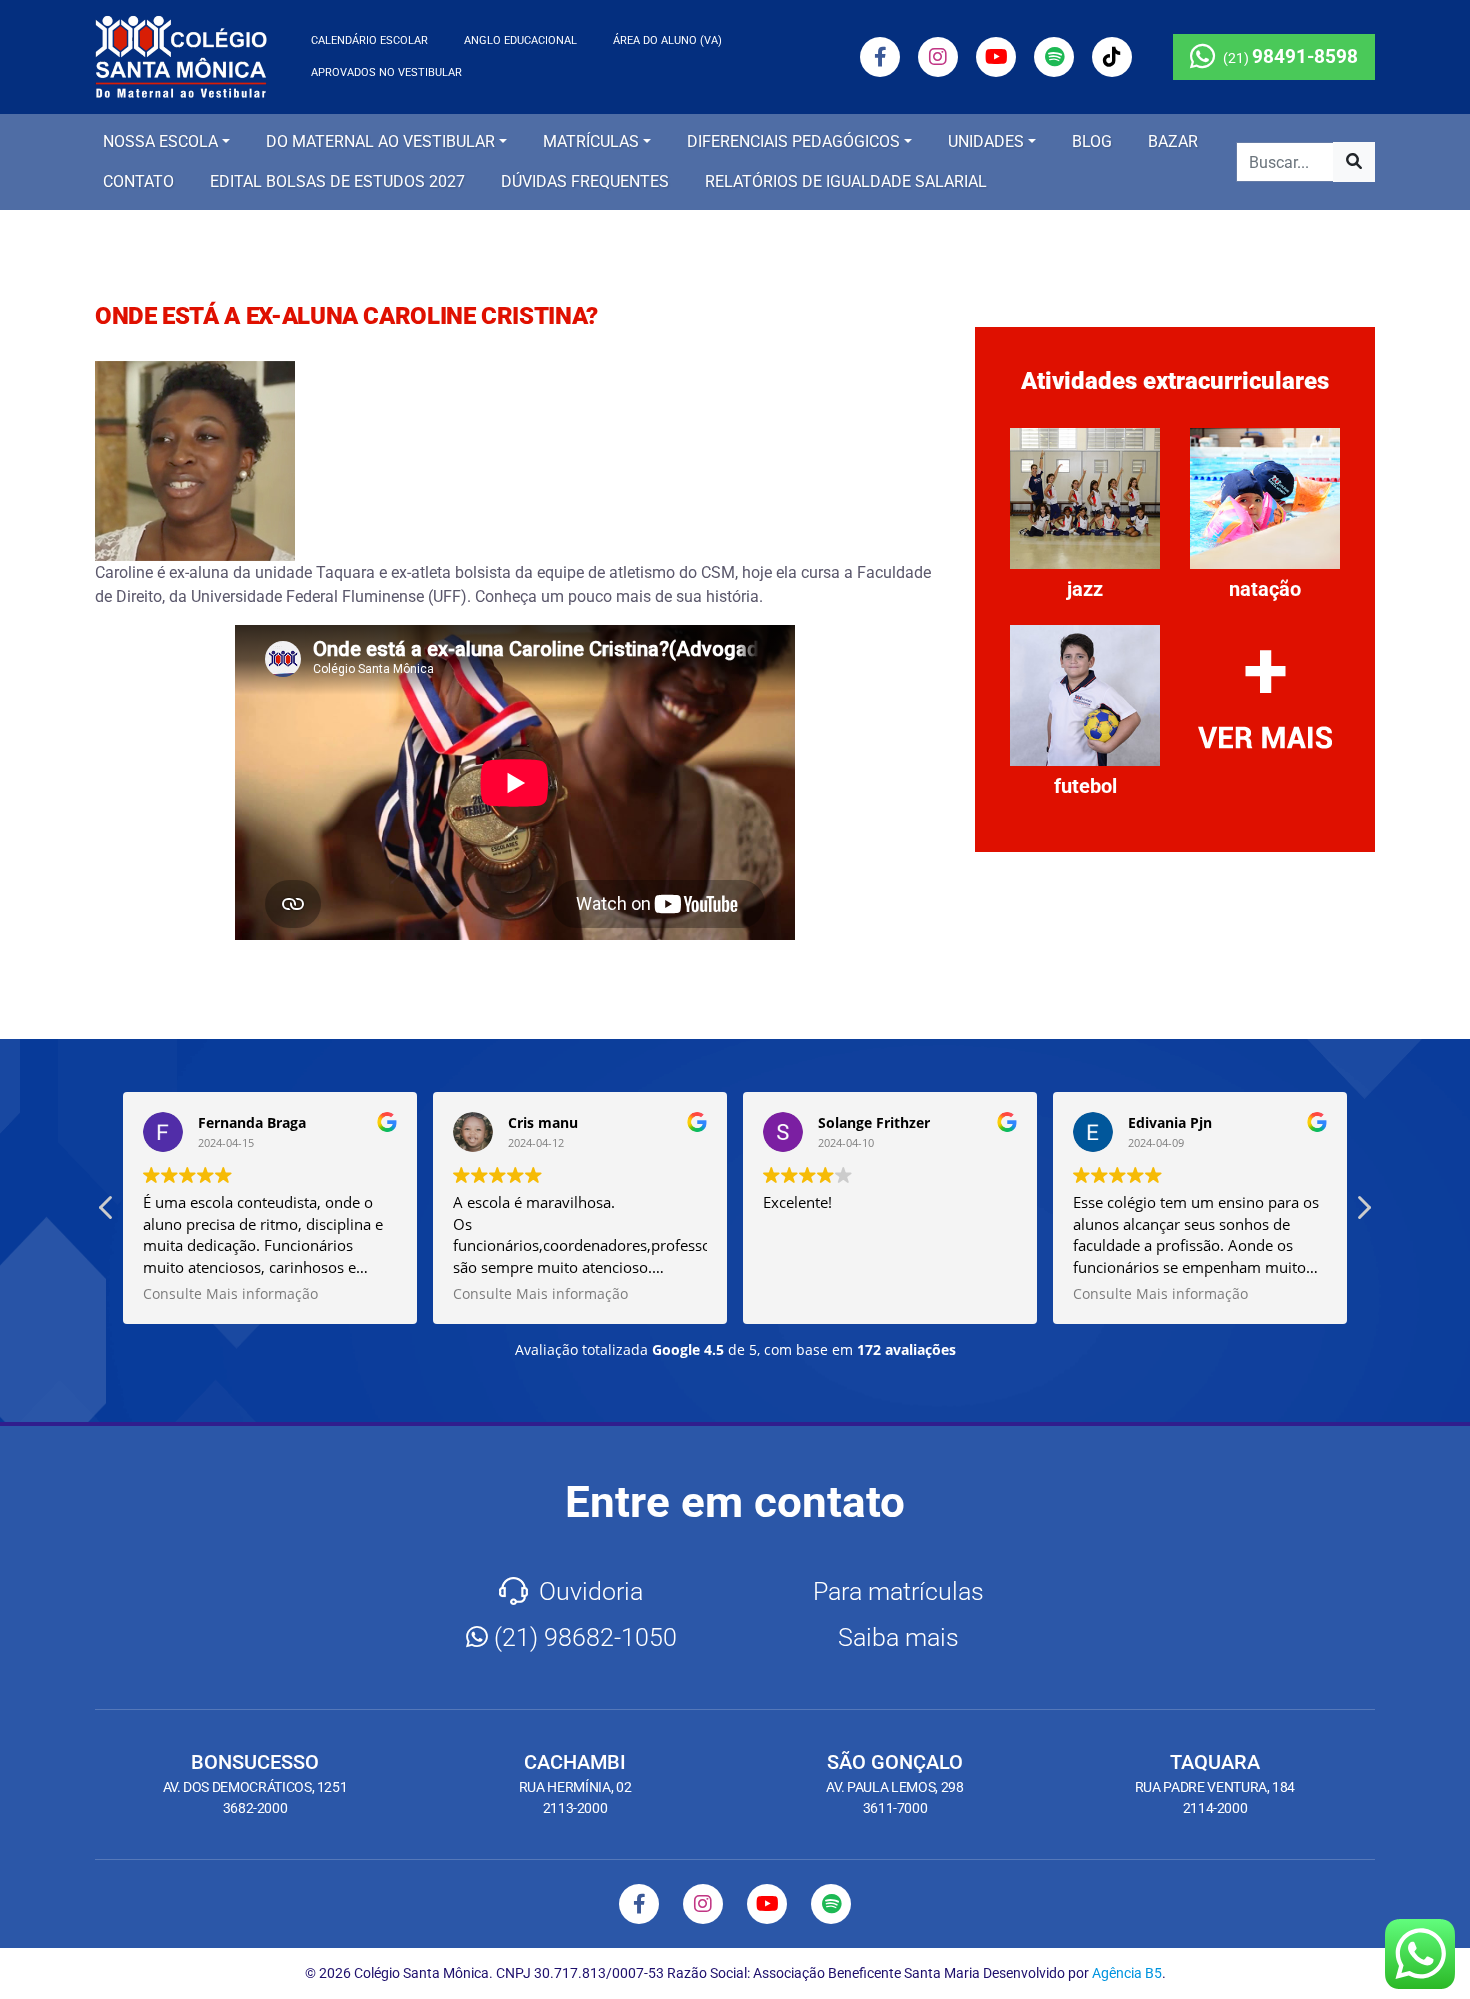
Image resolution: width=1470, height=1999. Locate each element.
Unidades (986, 141)
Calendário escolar (369, 40)
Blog (1092, 141)
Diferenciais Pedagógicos (793, 141)
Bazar (1173, 141)
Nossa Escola (160, 141)
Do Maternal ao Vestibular (380, 141)
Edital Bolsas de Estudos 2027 (337, 181)
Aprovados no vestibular (386, 72)
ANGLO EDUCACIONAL (520, 40)
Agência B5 (1127, 1973)
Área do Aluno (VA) (667, 40)
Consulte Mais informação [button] (230, 1294)
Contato (138, 181)
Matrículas (591, 141)
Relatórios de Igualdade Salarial (846, 181)
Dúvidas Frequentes (585, 181)
